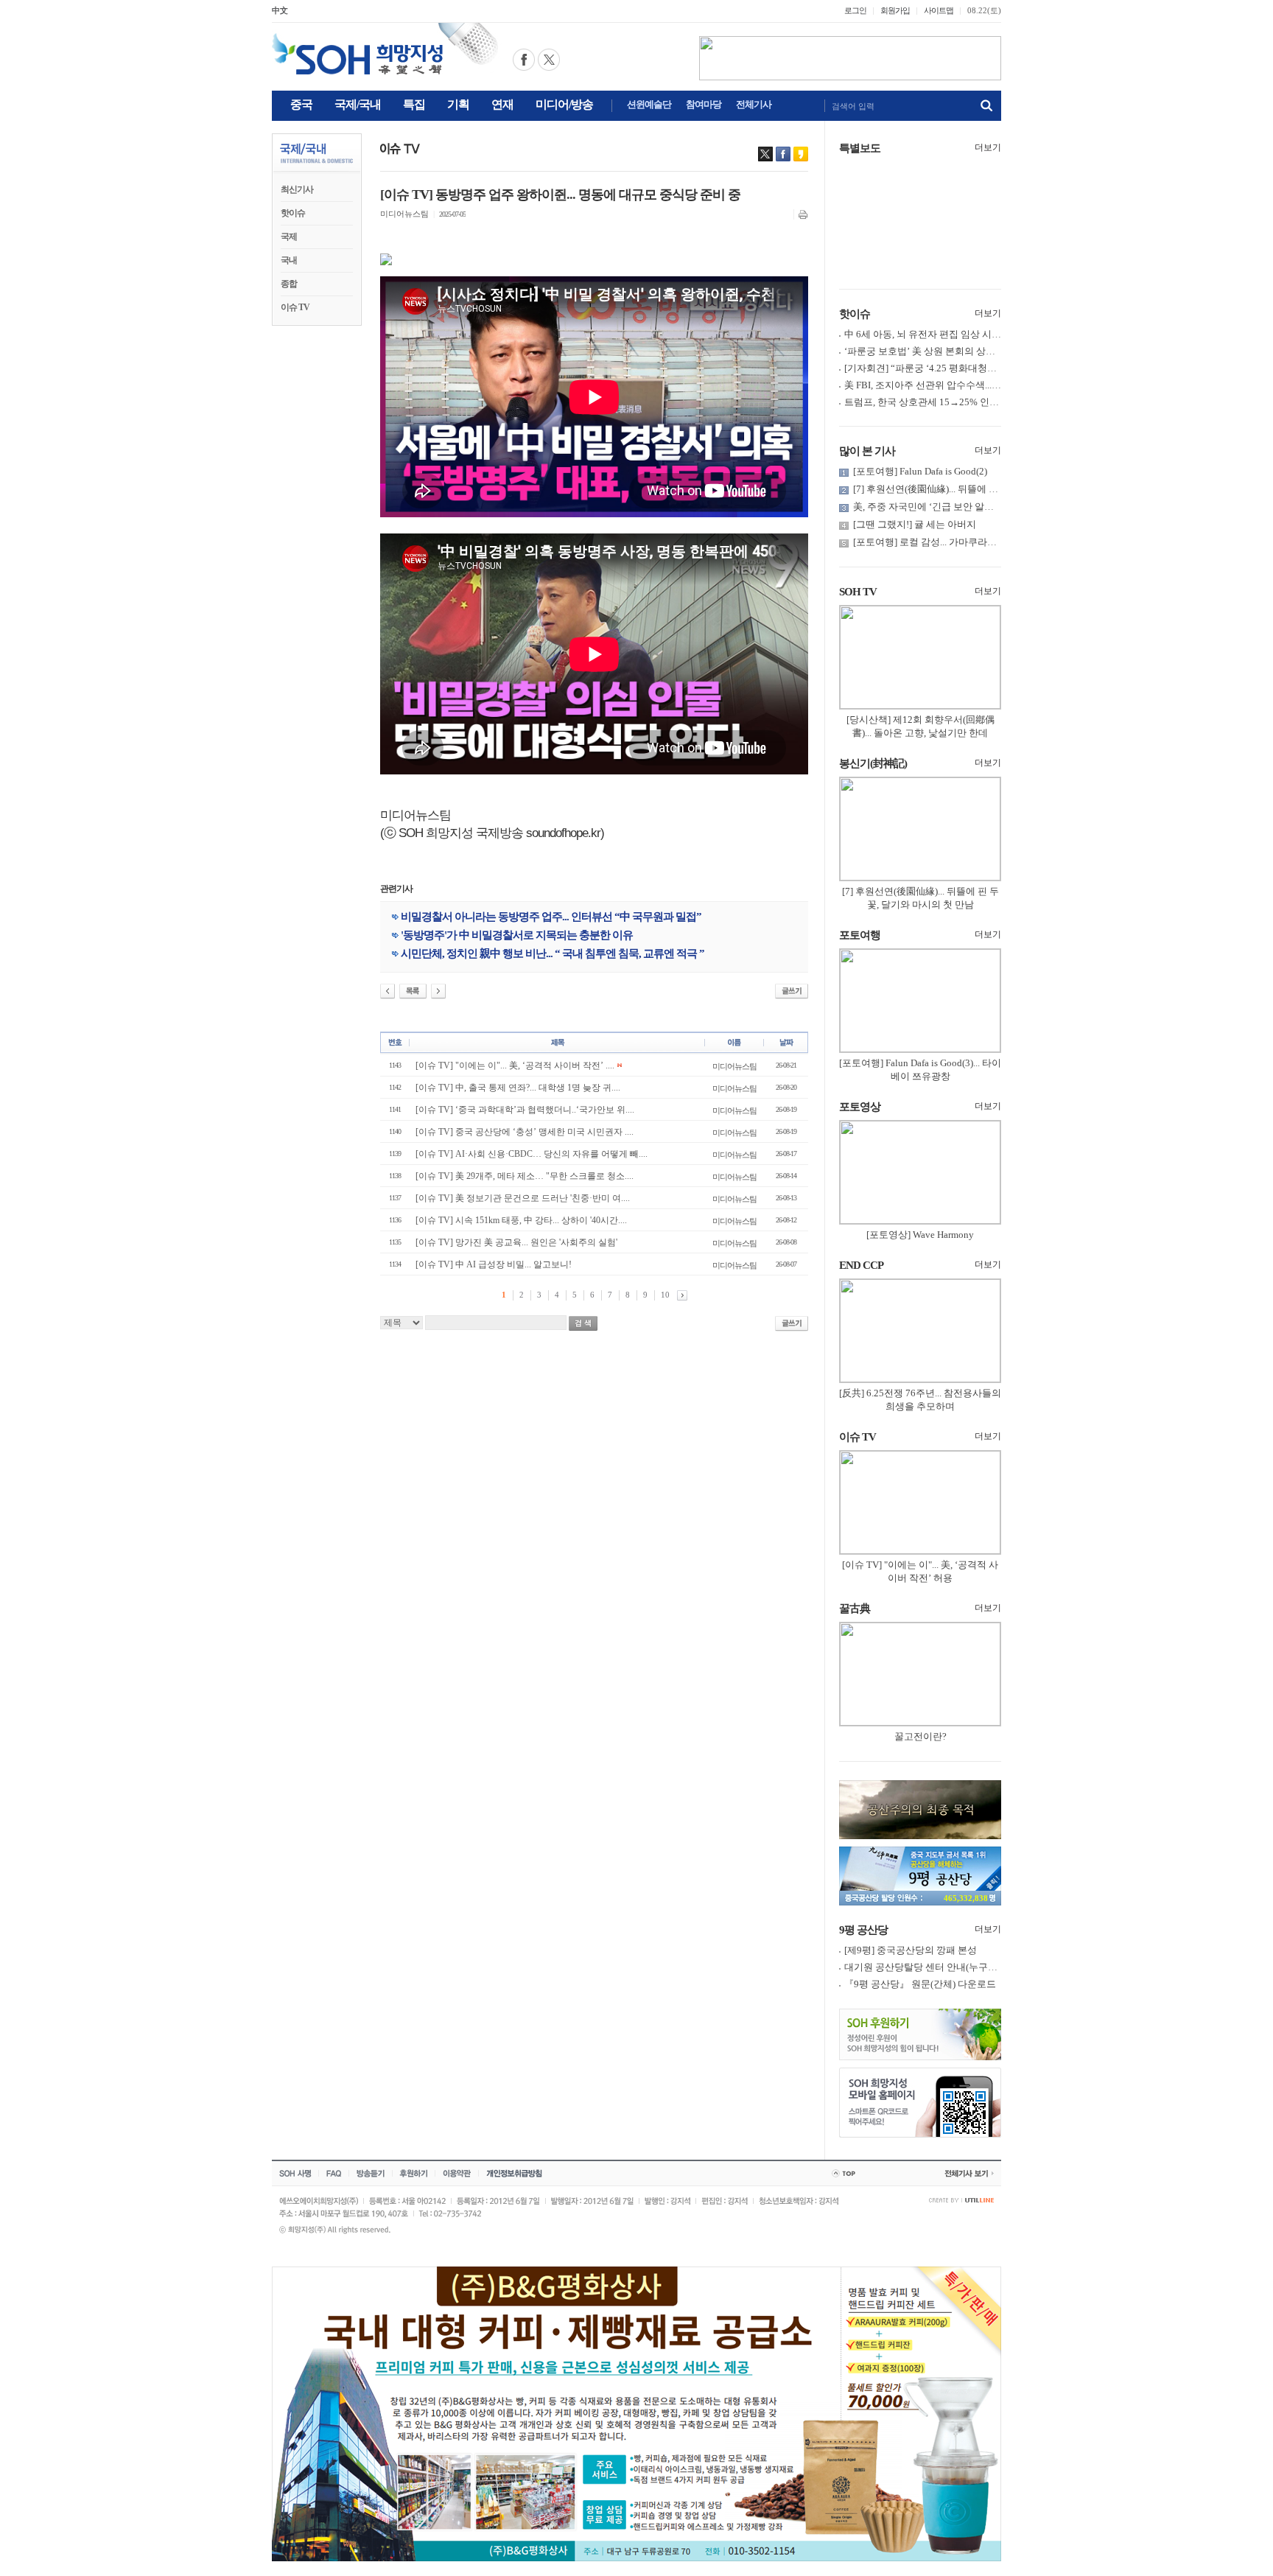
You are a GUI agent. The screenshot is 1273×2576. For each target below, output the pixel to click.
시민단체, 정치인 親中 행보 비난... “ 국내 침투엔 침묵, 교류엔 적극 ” (553, 953)
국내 (289, 260)
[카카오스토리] (801, 154)
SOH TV (858, 592)
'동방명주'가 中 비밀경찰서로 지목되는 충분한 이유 (517, 935)
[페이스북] (783, 154)
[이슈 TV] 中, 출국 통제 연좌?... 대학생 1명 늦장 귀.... (518, 1088)
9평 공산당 (863, 1930)
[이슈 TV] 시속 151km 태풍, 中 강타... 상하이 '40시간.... (521, 1220)
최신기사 (297, 189)
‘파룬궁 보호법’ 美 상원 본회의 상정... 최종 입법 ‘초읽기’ (963, 351)
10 (665, 1295)
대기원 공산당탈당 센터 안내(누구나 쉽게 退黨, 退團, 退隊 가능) (978, 1967)
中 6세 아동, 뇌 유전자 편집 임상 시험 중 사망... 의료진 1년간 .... (977, 334)
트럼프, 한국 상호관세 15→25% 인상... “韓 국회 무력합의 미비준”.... (986, 402)
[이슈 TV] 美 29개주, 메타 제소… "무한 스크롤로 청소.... (525, 1176)
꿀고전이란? (920, 1736)
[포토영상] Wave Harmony (920, 1235)
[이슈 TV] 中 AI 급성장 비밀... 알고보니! (494, 1264)
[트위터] (765, 154)
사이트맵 (939, 10)
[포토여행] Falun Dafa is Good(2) (920, 471)
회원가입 (895, 10)
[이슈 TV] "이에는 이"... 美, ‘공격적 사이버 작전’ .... (515, 1065)
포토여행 (860, 935)
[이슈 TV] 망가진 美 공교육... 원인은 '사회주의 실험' (516, 1242)
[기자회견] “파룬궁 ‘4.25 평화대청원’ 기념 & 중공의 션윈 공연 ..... (981, 368)
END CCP (861, 1265)
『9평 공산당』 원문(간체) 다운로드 (920, 1984)
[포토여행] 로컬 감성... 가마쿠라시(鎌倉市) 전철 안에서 (968, 542)
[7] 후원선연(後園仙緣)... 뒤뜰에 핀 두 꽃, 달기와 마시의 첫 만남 (986, 489)
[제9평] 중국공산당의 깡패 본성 (911, 1950)
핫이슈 (293, 213)
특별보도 (860, 148)
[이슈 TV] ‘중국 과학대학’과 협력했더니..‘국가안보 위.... (525, 1110)
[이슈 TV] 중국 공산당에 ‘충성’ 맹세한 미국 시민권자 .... (525, 1132)
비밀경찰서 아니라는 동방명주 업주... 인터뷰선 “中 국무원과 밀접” (551, 917)
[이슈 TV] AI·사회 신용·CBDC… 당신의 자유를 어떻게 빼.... (532, 1154)
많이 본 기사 (867, 451)
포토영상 (860, 1107)
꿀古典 (855, 1609)
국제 (289, 237)
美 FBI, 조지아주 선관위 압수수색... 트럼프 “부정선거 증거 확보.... (982, 385)
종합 (289, 284)
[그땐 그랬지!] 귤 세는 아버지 (915, 524)
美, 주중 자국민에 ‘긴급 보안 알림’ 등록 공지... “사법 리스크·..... (985, 507)
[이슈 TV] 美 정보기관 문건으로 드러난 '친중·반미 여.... (523, 1198)
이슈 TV (295, 307)
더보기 (988, 147)
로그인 (855, 10)
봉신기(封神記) (873, 763)
